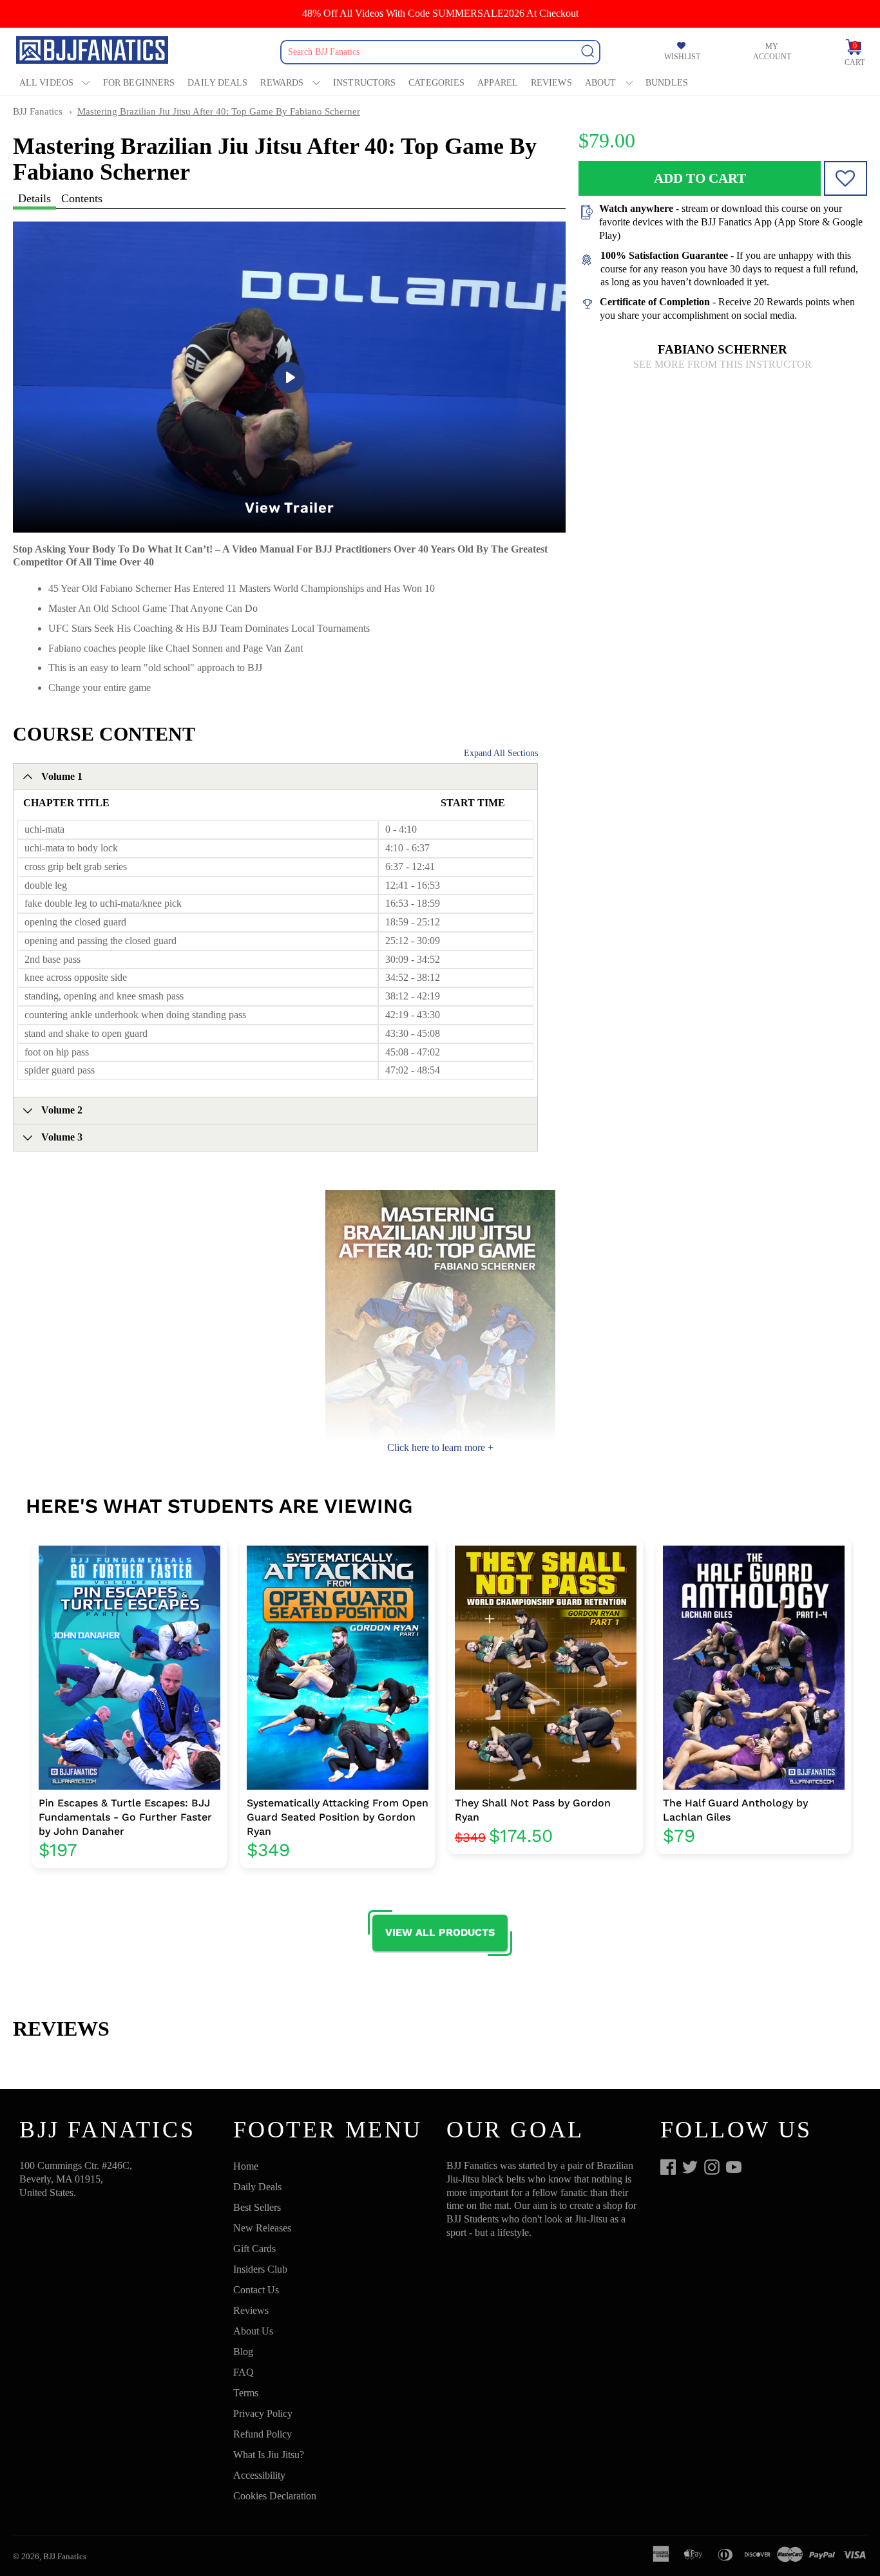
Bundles (667, 83)
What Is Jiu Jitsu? (269, 2455)
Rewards (282, 83)
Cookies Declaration (275, 2496)
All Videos (46, 83)
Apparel (498, 83)
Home (246, 2166)
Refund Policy (263, 2434)
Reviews (551, 83)
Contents (82, 198)
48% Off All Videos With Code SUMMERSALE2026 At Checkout (440, 13)
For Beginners (139, 83)
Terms (246, 2393)
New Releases (262, 2228)
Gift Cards (254, 2249)
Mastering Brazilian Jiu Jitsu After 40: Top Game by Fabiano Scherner (219, 111)
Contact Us (256, 2290)
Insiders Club (260, 2269)
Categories (436, 83)
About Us (253, 2331)
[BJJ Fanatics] (93, 52)
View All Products (440, 1932)
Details (34, 198)
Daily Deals (217, 83)
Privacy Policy (263, 2413)
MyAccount (772, 52)
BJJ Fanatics (38, 111)
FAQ (244, 2372)
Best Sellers (257, 2207)
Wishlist (682, 57)
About (601, 83)
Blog (243, 2352)
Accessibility (259, 2475)
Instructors (364, 83)
